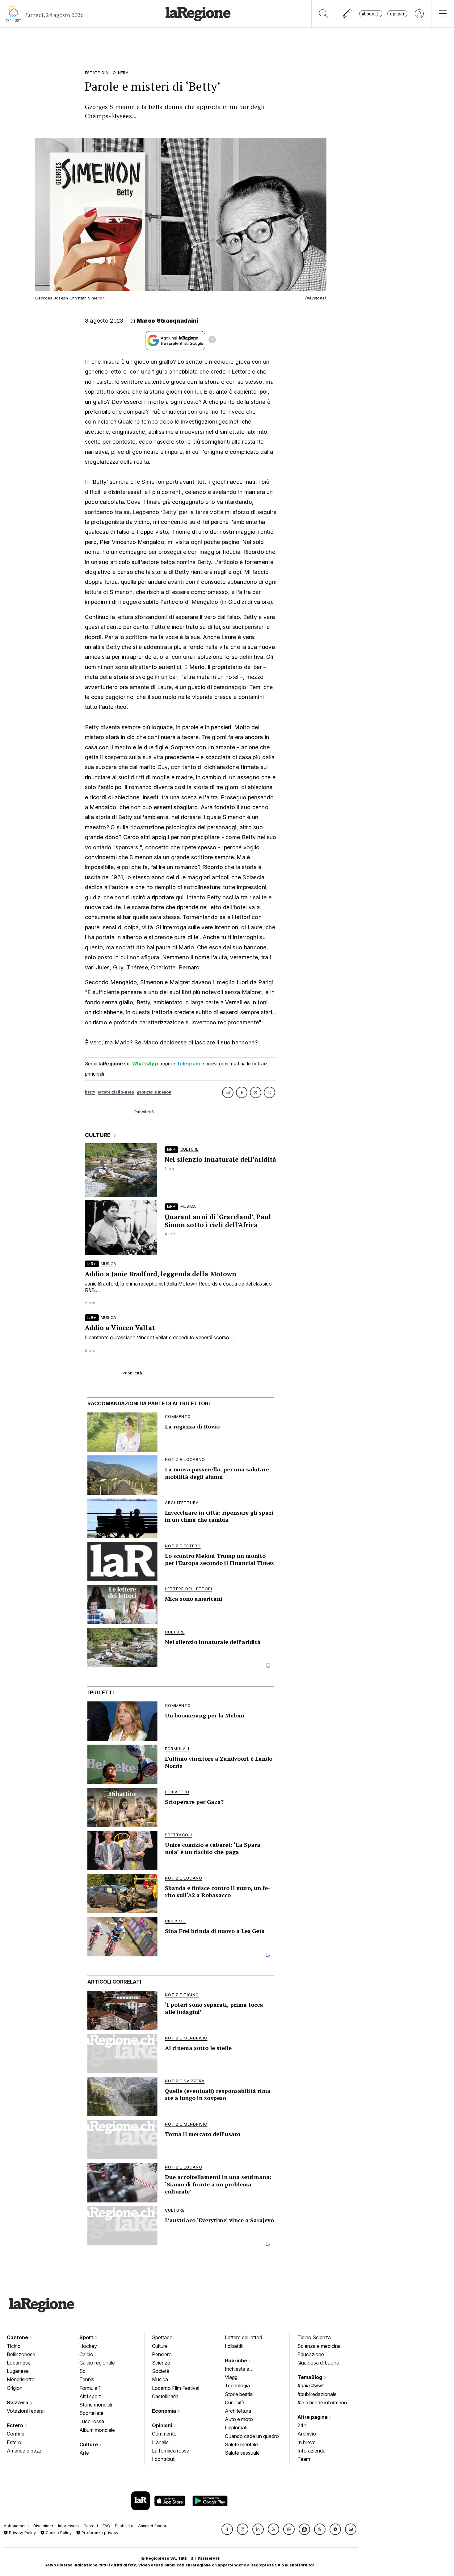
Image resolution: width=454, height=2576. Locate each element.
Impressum (68, 2526)
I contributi (164, 2459)
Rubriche (237, 2361)
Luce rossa (92, 2421)
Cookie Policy (58, 2533)
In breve (307, 2442)
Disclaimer (43, 2526)
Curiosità (235, 2402)
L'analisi (161, 2442)
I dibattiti (234, 2346)
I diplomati (236, 2428)
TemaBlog (310, 2377)
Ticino (14, 2346)
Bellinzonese (21, 2354)
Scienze (161, 2363)
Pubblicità (124, 2526)
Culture (89, 2444)
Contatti (91, 2526)
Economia (165, 2411)
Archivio (307, 2434)
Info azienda (311, 2451)
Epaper (397, 14)
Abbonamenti (16, 2526)
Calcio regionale (97, 2363)
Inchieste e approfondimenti (243, 2369)
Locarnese (19, 2363)
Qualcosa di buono (318, 2363)
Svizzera (18, 2402)
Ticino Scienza (314, 2337)
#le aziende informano (322, 2402)
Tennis (87, 2379)
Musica (160, 2379)
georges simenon (154, 1092)
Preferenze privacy (99, 2533)
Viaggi (232, 2377)
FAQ (106, 2526)
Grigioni (15, 2388)
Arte (84, 2453)
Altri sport (90, 2396)
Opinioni (163, 2425)
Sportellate (91, 2413)
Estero (16, 2425)
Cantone (18, 2337)
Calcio (86, 2354)
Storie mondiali (96, 2405)
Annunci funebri (153, 2526)
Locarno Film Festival (176, 2388)
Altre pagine (313, 2417)
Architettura (238, 2411)
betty (90, 1092)
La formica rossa (171, 2451)
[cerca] (324, 14)
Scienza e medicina (319, 2346)
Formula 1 (90, 2388)
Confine (16, 2434)
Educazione (311, 2354)
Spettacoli (163, 2337)
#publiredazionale (317, 2394)
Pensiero (162, 2354)
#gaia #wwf (311, 2386)
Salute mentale (241, 2444)
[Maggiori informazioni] (212, 341)
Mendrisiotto (21, 2379)
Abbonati (371, 14)
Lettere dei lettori (243, 2337)
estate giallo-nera (116, 1092)
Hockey (88, 2346)
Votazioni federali (26, 2411)
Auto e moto (239, 2419)
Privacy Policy (22, 2533)
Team (304, 2459)
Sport (87, 2337)
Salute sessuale (242, 2453)
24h (302, 2425)
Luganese (18, 2371)
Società (161, 2371)
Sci (83, 2371)
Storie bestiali (240, 2394)
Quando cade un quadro (252, 2436)
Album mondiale (97, 2430)
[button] (227, 2529)
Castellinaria (165, 2396)
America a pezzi (25, 2451)
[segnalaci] (347, 14)
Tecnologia (237, 2386)
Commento (164, 2434)
